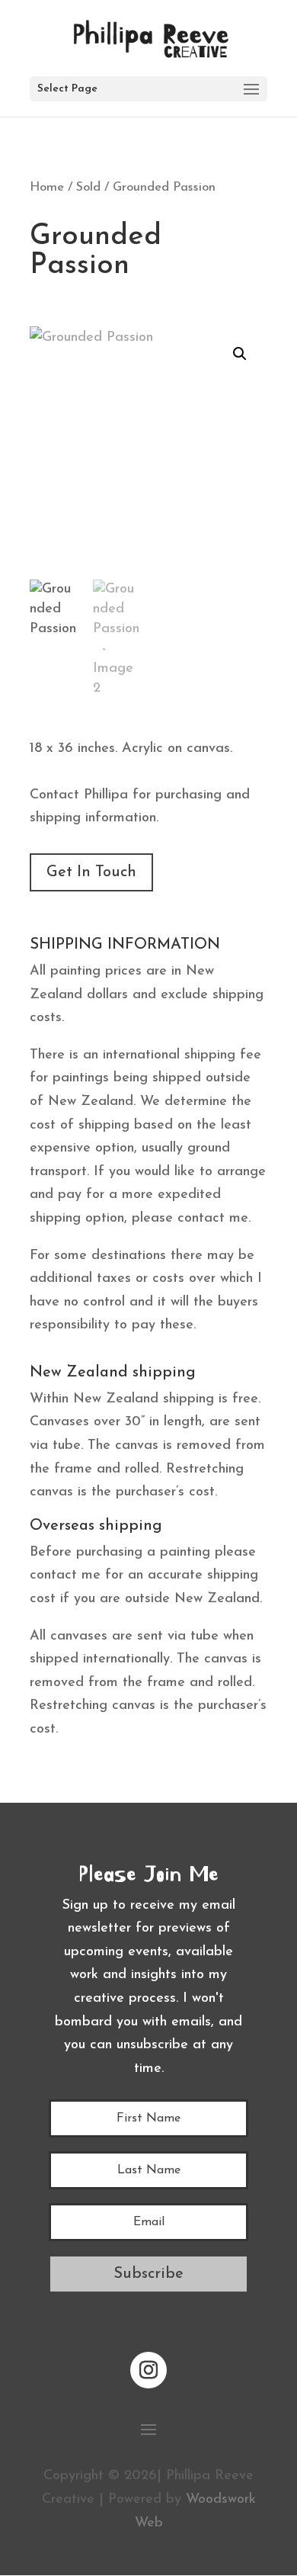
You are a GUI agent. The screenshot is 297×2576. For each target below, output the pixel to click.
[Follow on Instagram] (148, 2370)
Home (47, 188)
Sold (88, 188)
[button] (240, 354)
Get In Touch (91, 872)
